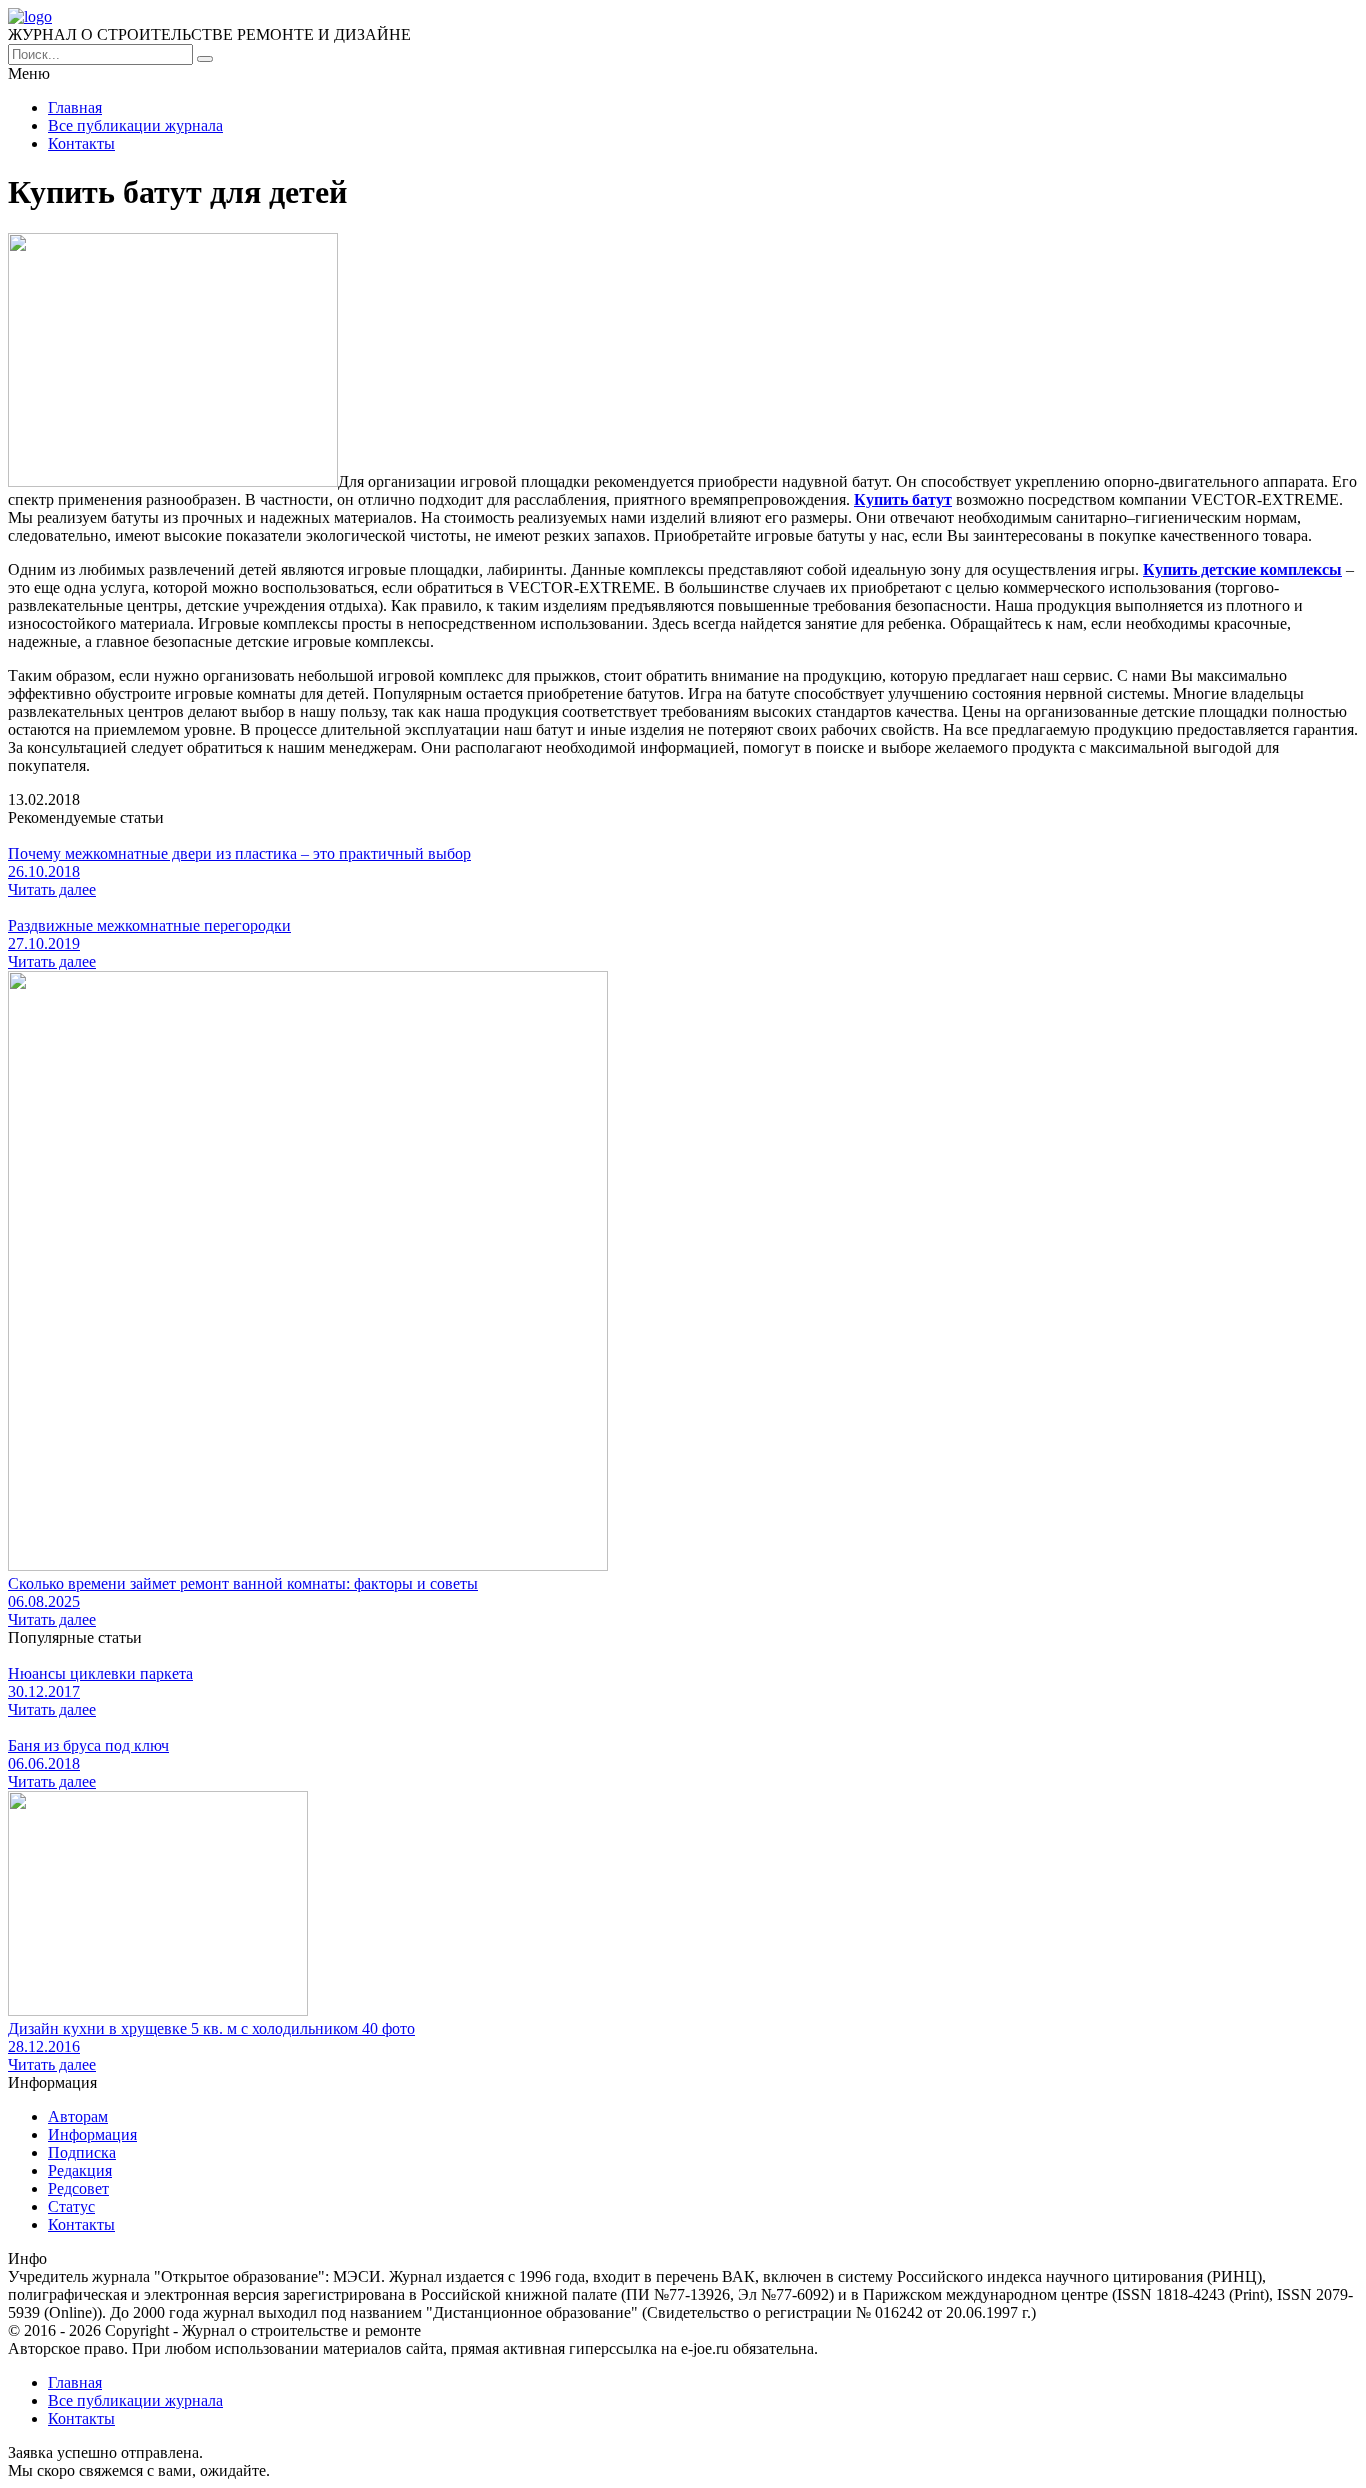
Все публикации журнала (135, 125)
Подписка (82, 2152)
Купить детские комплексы (1242, 569)
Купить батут (903, 499)
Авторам (78, 2116)
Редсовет (78, 2188)
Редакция (80, 2170)
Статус (71, 2206)
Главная (75, 107)
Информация (92, 2134)
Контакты (81, 143)
